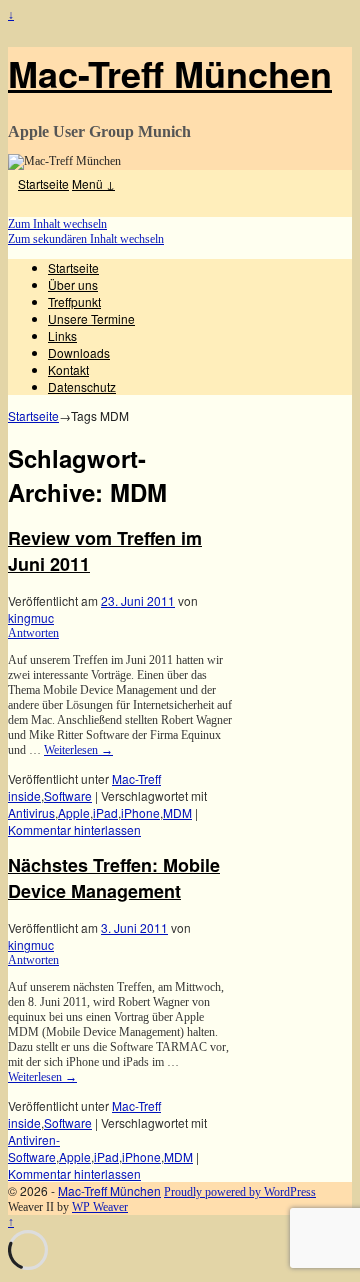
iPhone (140, 812)
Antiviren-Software (34, 1148)
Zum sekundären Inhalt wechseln (86, 239)
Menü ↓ (93, 183)
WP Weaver (100, 1207)
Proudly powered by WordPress (240, 1192)
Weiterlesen (78, 750)
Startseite (43, 183)
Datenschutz (82, 386)
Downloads (79, 352)
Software (68, 795)
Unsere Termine (91, 318)
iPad (105, 812)
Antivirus (31, 812)
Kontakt (68, 369)
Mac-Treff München (170, 73)
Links (62, 335)
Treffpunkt (74, 301)
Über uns (73, 284)
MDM (177, 812)
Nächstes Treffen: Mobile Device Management (114, 878)
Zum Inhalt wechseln (57, 224)
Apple (74, 812)
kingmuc (31, 617)
